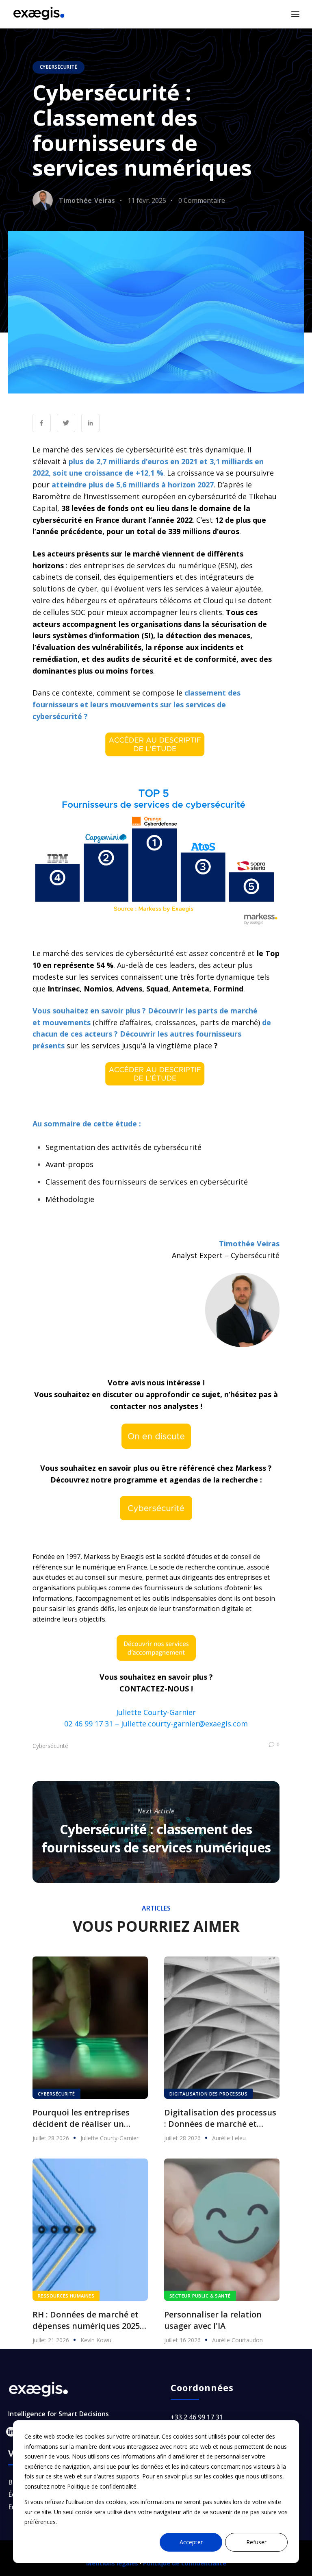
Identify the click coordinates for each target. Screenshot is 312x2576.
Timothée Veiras (87, 200)
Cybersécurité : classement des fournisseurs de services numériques (156, 1838)
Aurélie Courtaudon (237, 2340)
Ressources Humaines (66, 2296)
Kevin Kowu (96, 2340)
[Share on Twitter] (66, 423)
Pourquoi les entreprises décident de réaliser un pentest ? (81, 2118)
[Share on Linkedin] (90, 423)
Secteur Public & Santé (200, 2296)
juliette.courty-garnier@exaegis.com (184, 1724)
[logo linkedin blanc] (11, 2432)
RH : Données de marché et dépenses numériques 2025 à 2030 (90, 2320)
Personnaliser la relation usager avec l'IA (213, 2320)
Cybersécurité (58, 67)
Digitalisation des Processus (208, 2094)
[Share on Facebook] (42, 423)
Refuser (256, 2542)
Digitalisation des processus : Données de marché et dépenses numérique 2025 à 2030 (220, 2118)
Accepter (191, 2542)
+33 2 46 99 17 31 (197, 2417)
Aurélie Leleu (229, 2138)
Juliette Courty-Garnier (109, 2138)
